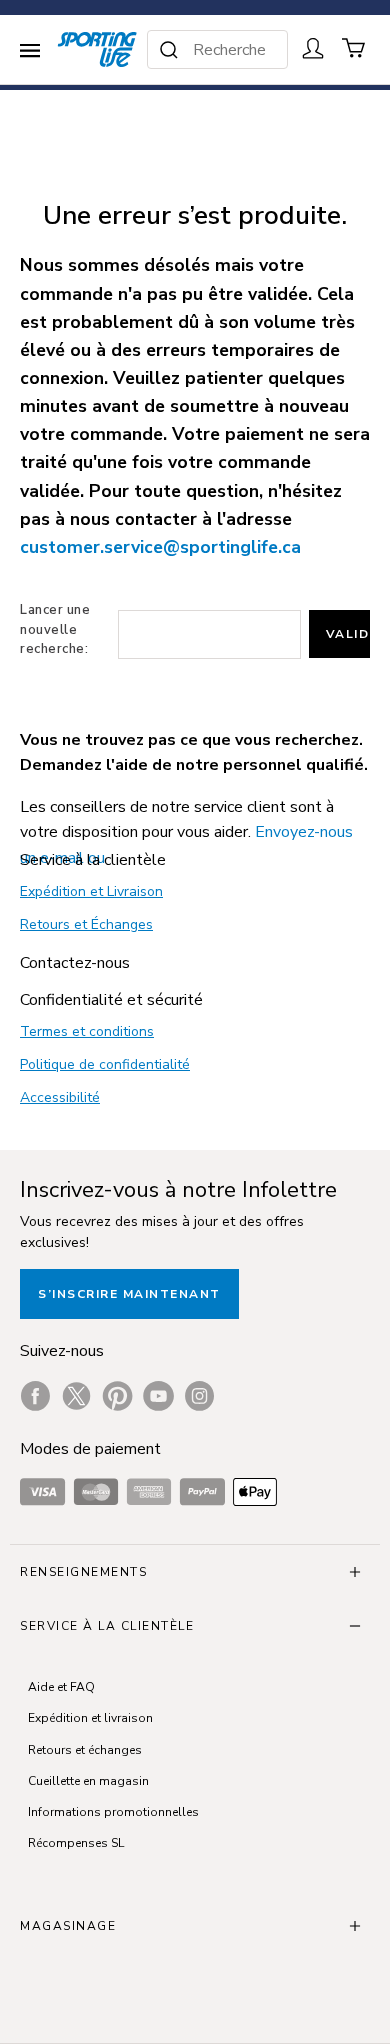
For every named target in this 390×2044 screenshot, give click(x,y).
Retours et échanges (85, 1750)
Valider (348, 634)
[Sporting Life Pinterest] (117, 1396)
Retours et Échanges (86, 924)
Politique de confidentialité (105, 1064)
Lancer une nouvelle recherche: (55, 629)
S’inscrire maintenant (129, 1294)
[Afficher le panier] (354, 48)
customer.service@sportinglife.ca (160, 547)
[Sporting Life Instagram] (199, 1396)
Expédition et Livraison (91, 891)
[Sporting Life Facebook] (35, 1396)
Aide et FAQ (61, 1687)
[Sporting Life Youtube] (158, 1396)
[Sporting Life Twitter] (76, 1396)
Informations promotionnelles (113, 1812)
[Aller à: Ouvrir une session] (313, 48)
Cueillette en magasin (88, 1781)
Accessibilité (60, 1097)
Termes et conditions (87, 1031)
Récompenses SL (76, 1843)
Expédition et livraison (90, 1718)
